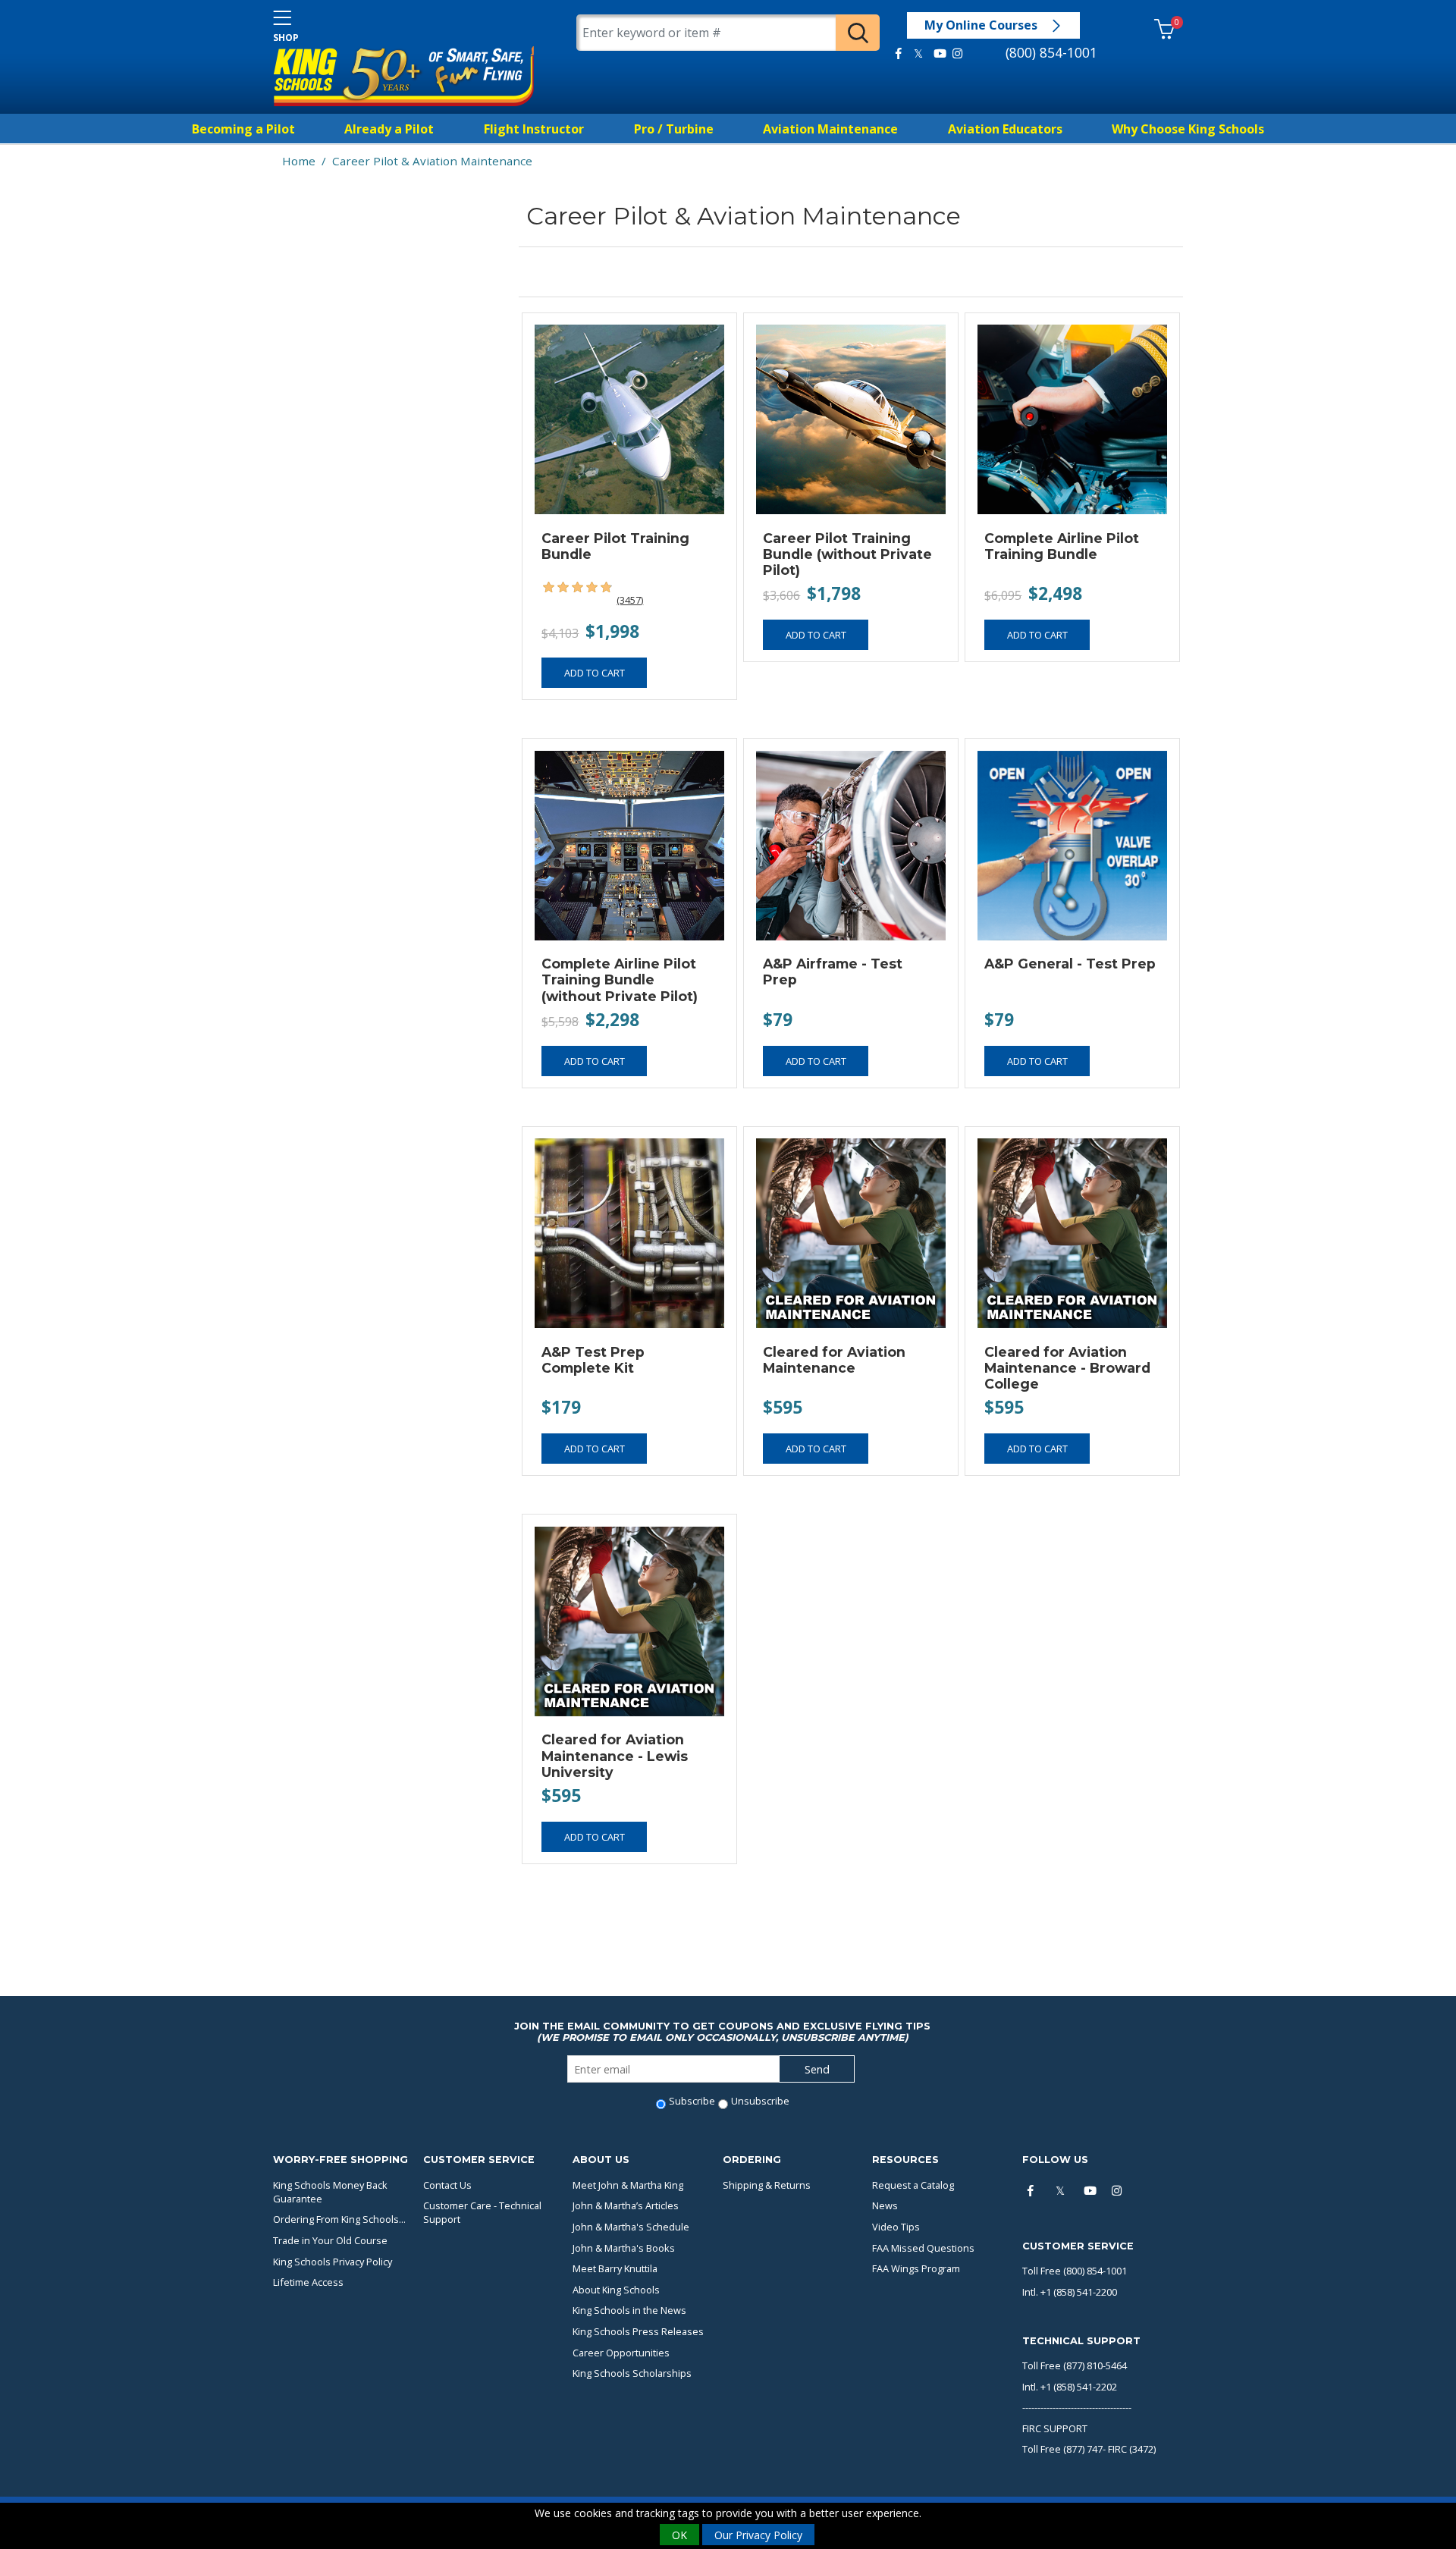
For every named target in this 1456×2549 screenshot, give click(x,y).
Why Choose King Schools (1188, 129)
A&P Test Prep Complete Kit (593, 1360)
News (885, 2205)
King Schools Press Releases (638, 2331)
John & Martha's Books (624, 2248)
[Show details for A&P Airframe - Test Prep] (850, 845)
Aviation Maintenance (830, 129)
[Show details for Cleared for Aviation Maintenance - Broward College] (1072, 1234)
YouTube (937, 54)
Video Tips (896, 2227)
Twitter (918, 54)
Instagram (957, 54)
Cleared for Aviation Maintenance (834, 1360)
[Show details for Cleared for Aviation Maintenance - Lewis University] (629, 1621)
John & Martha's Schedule (631, 2227)
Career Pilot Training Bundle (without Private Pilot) (847, 554)
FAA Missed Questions (923, 2248)
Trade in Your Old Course (330, 2240)
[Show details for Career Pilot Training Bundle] (629, 420)
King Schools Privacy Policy (333, 2262)
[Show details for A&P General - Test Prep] (1072, 845)
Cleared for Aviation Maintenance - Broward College (1067, 1368)
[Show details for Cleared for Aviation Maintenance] (850, 1234)
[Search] (858, 33)
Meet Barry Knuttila (615, 2268)
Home (299, 161)
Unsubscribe (760, 2101)
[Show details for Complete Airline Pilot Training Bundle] (1072, 420)
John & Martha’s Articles (626, 2205)
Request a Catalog (913, 2185)
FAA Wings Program (916, 2268)
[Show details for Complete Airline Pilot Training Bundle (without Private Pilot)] (629, 845)
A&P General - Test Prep (1070, 964)
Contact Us (447, 2185)
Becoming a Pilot (243, 129)
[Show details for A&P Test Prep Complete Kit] (629, 1234)
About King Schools (616, 2290)
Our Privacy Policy (758, 2534)
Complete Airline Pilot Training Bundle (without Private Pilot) (620, 979)
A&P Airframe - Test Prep (833, 972)
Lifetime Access (308, 2282)
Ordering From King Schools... (339, 2219)
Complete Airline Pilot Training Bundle (1062, 546)
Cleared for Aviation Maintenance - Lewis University (615, 1755)
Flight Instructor (534, 129)
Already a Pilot (389, 129)
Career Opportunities (621, 2353)
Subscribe (692, 2101)
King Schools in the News (629, 2310)
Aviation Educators (1005, 129)
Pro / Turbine (674, 129)
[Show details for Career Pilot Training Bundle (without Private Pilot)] (850, 420)
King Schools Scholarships (632, 2373)
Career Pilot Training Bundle (615, 546)
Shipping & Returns (767, 2185)
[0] (1164, 30)
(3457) (630, 600)
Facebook (899, 54)
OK (679, 2534)
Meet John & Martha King (628, 2185)
